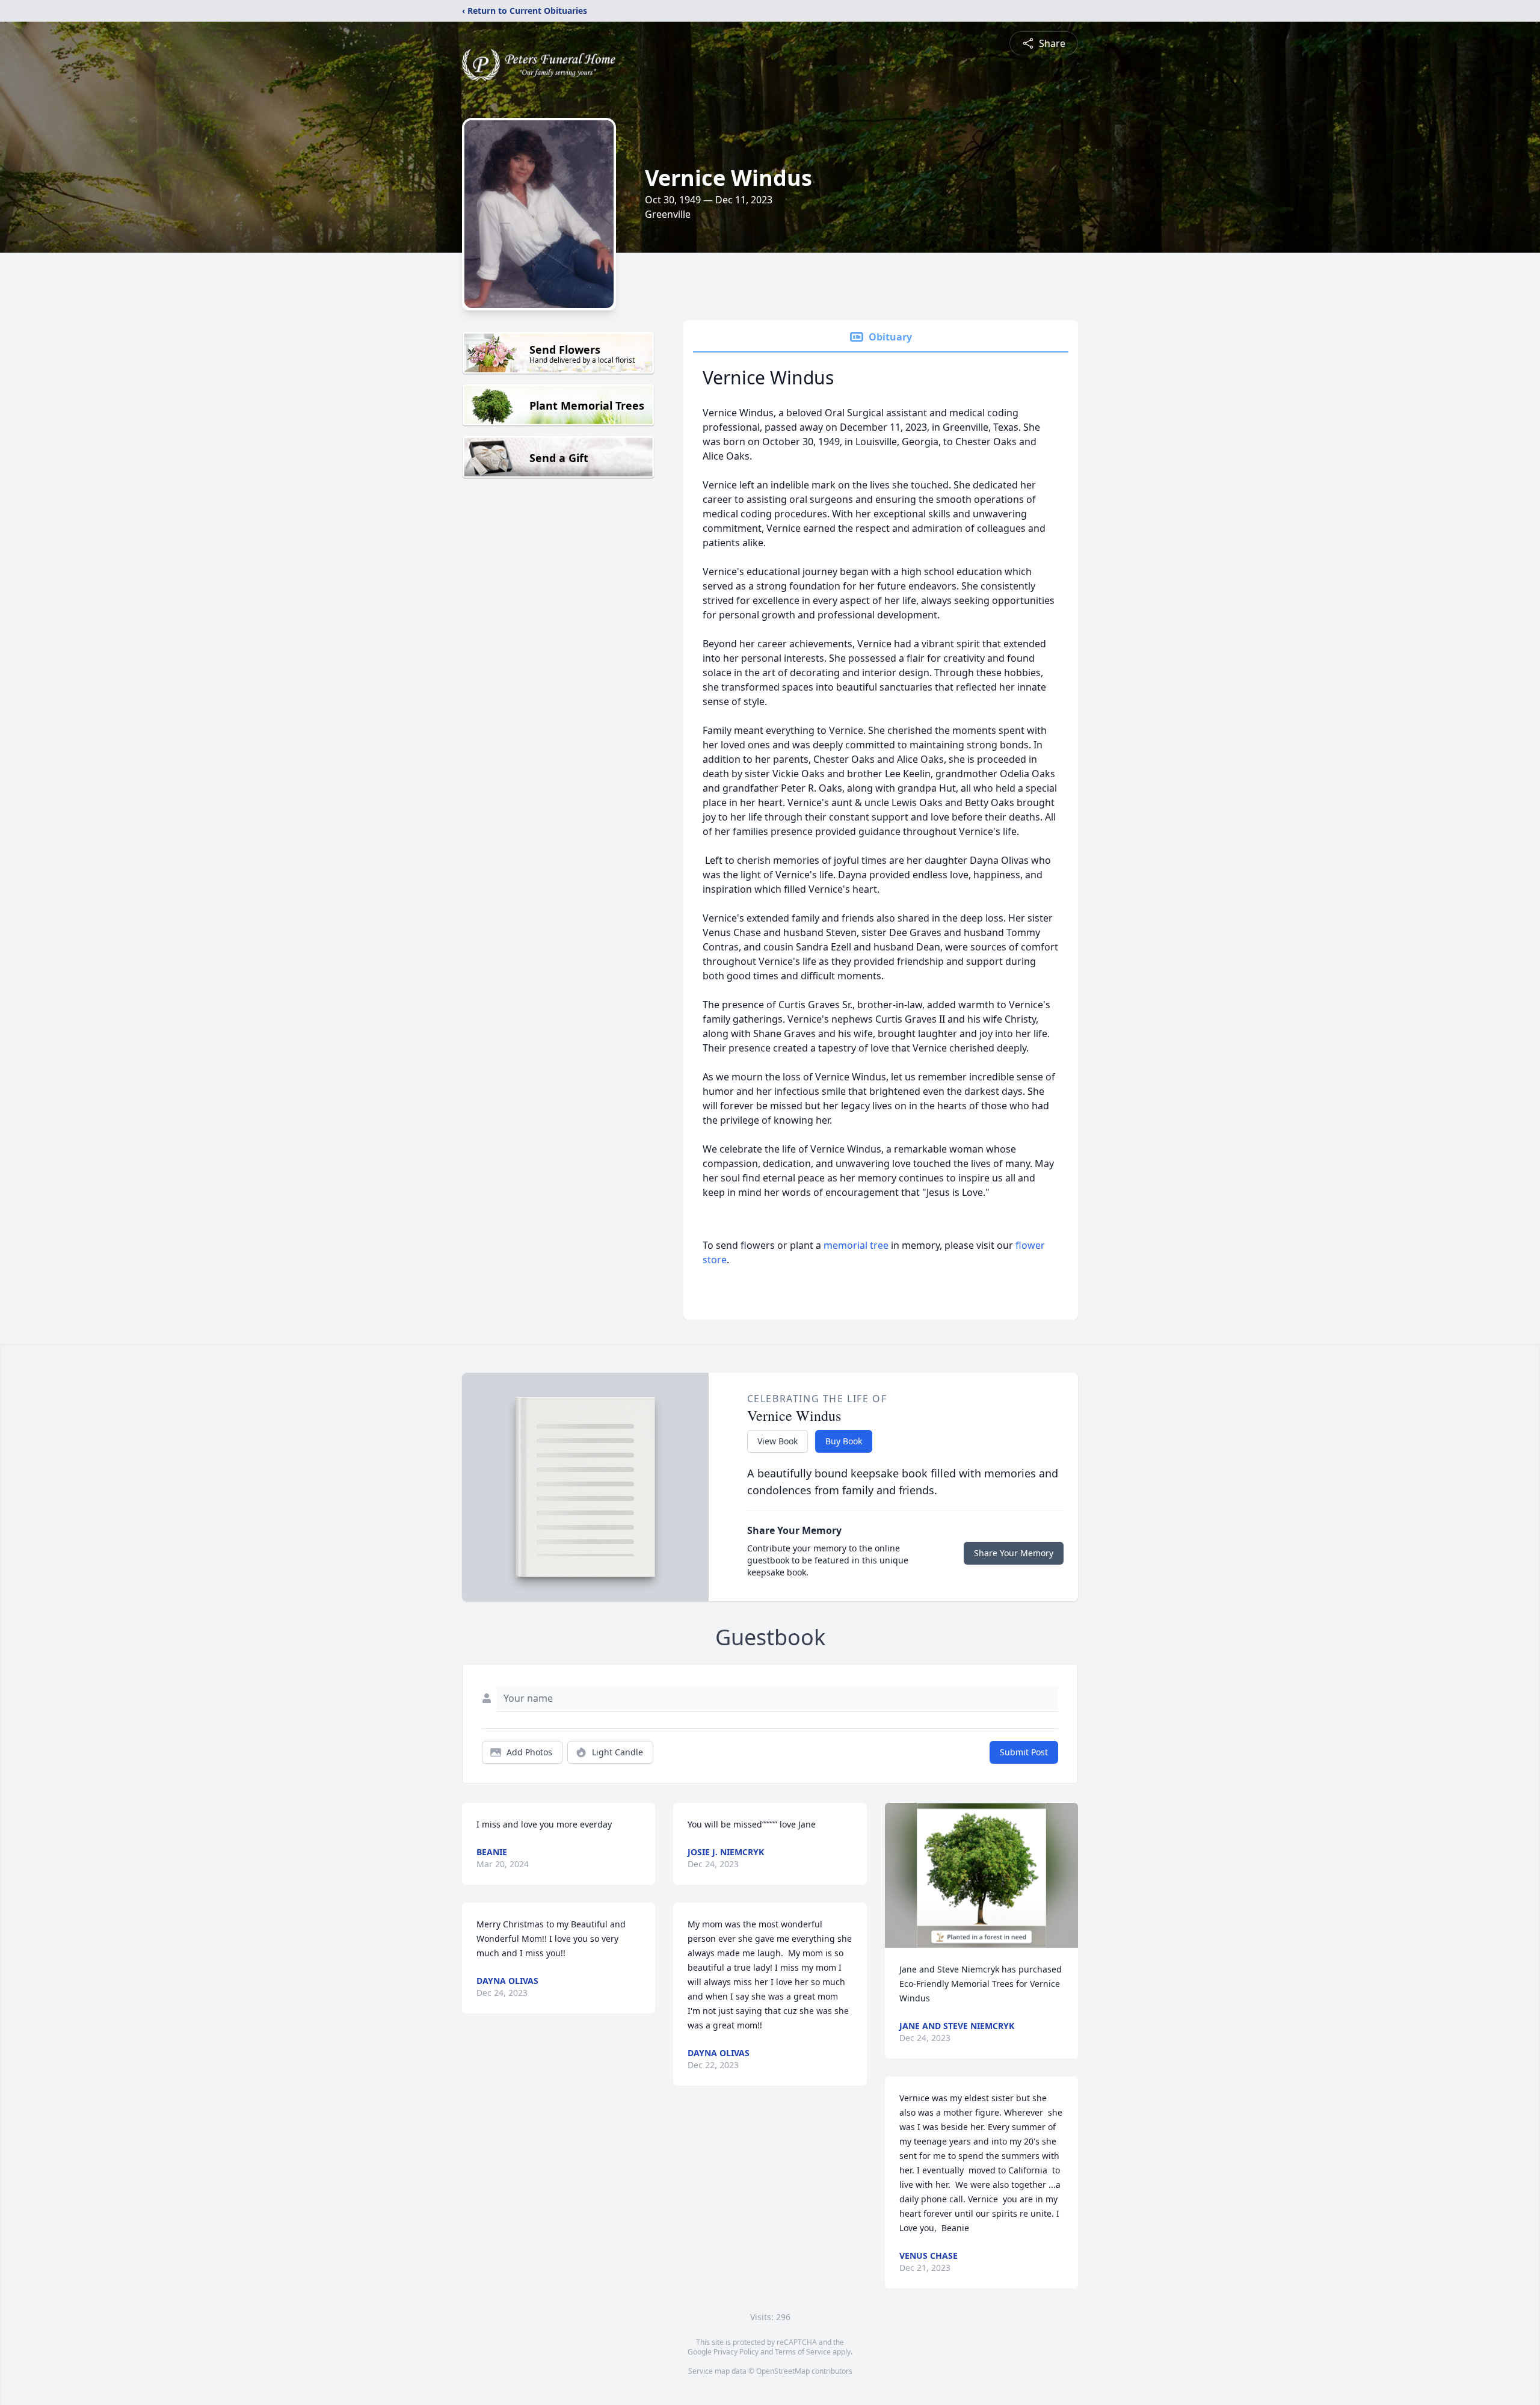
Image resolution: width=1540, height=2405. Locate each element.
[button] (981, 1875)
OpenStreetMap (783, 2371)
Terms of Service (803, 2352)
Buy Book (844, 1441)
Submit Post (1024, 1752)
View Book (778, 1441)
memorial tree (856, 1245)
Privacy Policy (736, 2352)
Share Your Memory (1014, 1553)
